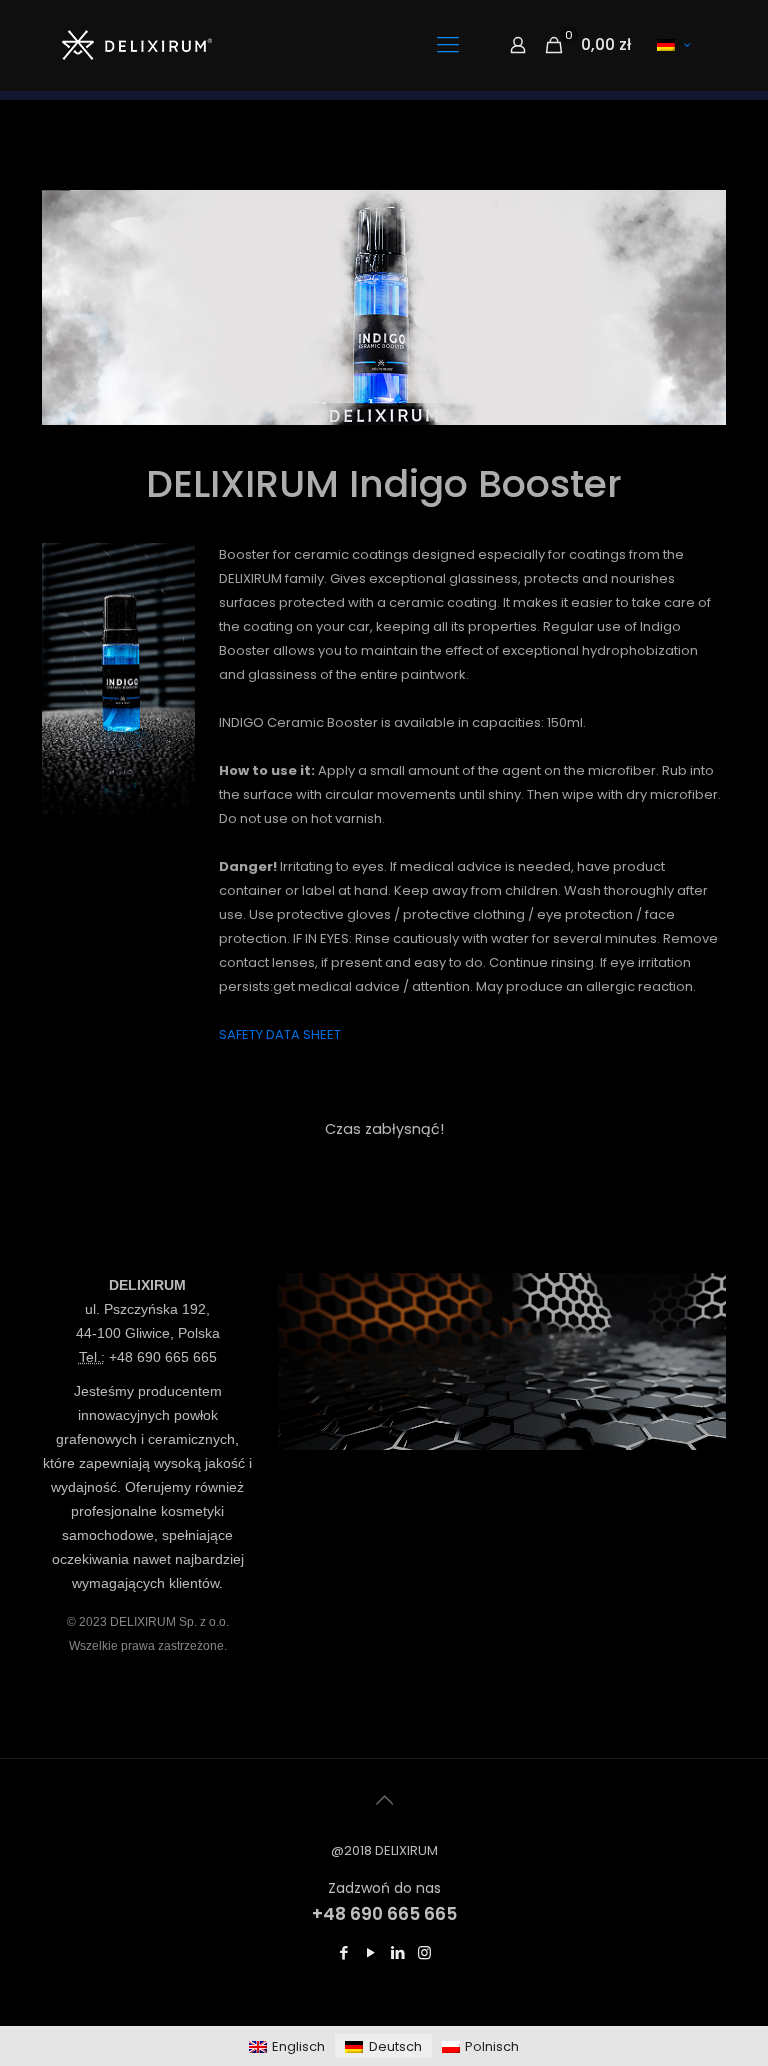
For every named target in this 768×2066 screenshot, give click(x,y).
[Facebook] (343, 1952)
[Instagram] (424, 1952)
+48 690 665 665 (163, 1357)
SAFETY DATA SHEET (280, 1034)
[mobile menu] (448, 45)
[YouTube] (370, 1952)
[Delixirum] (137, 45)
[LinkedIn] (397, 1952)
